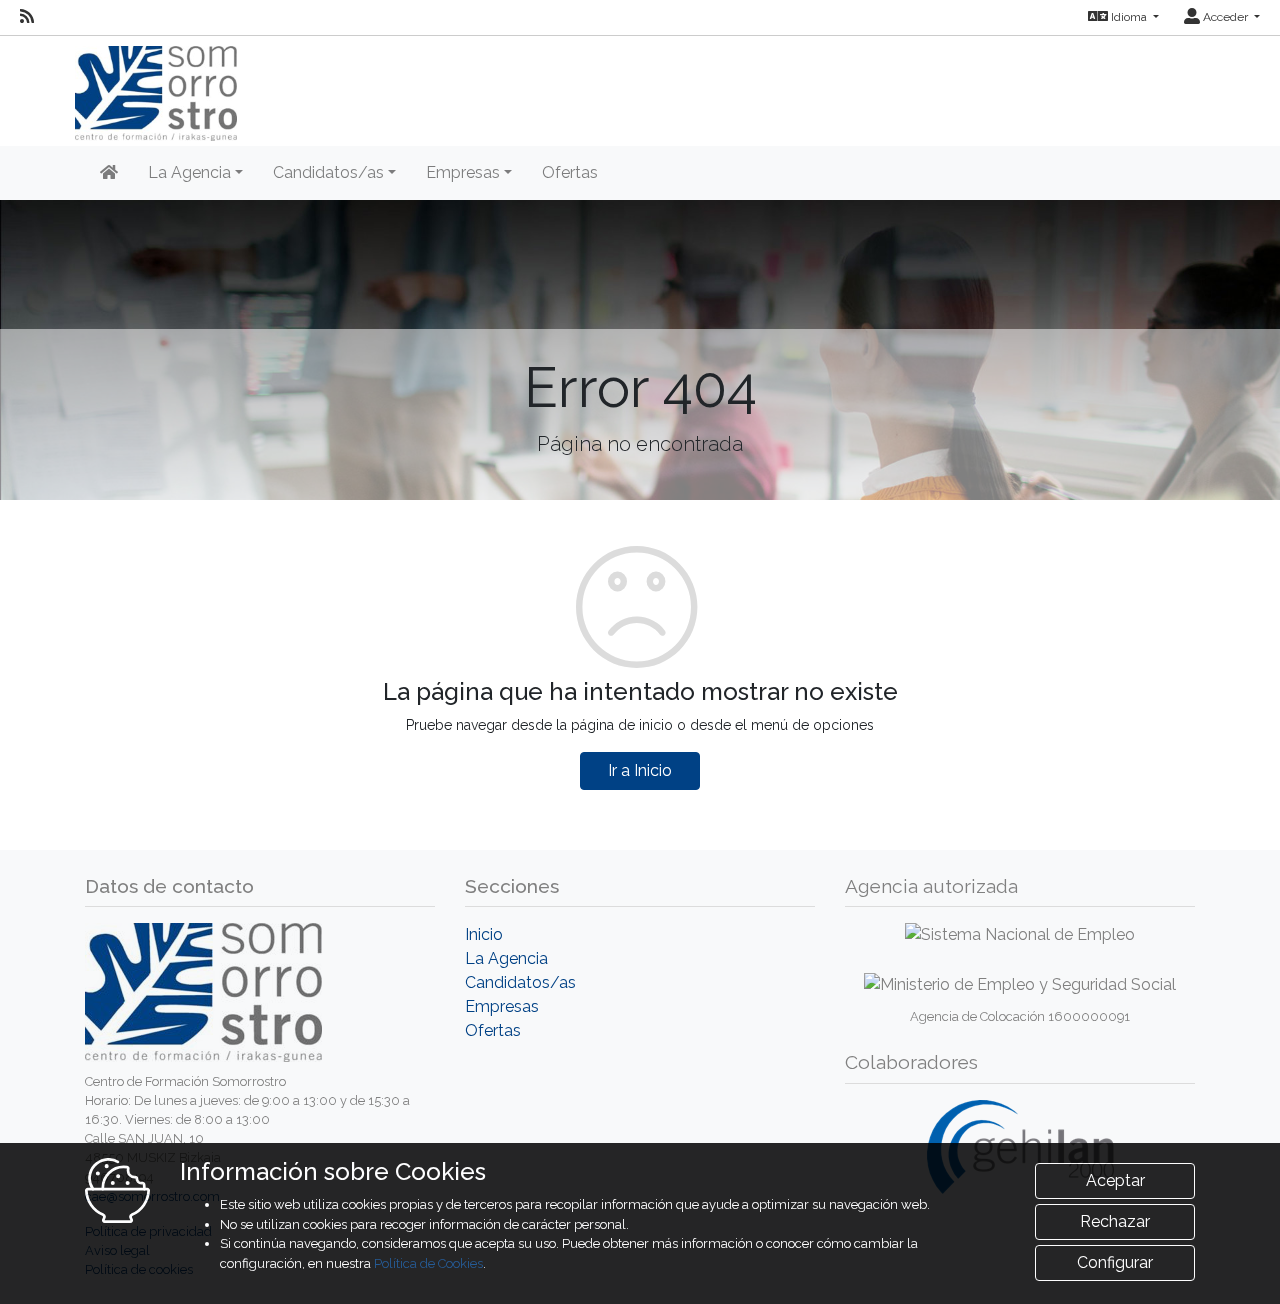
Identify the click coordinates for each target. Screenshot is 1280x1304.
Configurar (1115, 1262)
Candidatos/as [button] (328, 172)
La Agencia (506, 958)
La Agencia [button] (189, 172)
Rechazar (1115, 1221)
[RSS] (27, 17)
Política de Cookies (428, 1263)
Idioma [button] (1129, 17)
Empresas (502, 1006)
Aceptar (1115, 1180)
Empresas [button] (463, 172)
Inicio (484, 934)
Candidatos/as (520, 982)
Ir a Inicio (640, 770)
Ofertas (570, 172)
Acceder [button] (1225, 17)
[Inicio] (109, 173)
